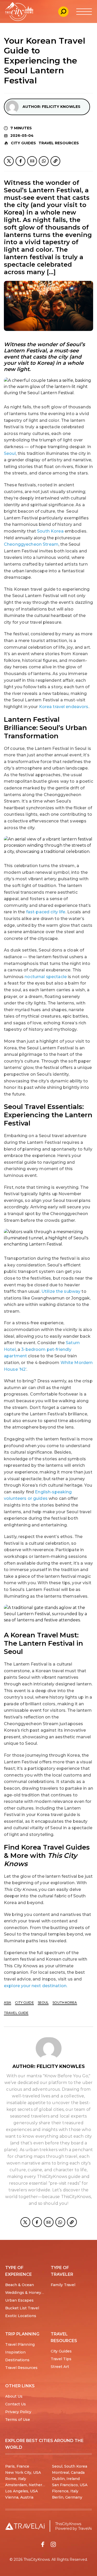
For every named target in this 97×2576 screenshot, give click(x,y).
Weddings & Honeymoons (30, 2293)
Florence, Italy (65, 2491)
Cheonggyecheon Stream (31, 544)
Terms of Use (18, 2420)
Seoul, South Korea (70, 2466)
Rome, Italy (16, 2479)
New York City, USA (23, 2472)
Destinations (17, 2360)
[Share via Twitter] (9, 161)
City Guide (24, 2003)
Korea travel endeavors (64, 707)
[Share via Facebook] (20, 161)
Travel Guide (16, 2013)
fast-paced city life (46, 912)
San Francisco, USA (70, 2485)
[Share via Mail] (32, 161)
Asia (8, 2003)
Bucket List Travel (22, 2308)
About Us (14, 2396)
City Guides (23, 143)
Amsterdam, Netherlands (29, 2485)
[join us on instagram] (53, 2544)
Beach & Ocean (20, 2285)
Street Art (60, 2367)
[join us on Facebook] (43, 2544)
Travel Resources (59, 143)
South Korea (50, 531)
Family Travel (63, 2285)
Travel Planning (20, 2344)
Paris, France (17, 2466)
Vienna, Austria (19, 2497)
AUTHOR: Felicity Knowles (51, 107)
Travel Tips (61, 2359)
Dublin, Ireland (66, 2479)
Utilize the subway (61, 1291)
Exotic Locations (21, 2316)
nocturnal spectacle (46, 977)
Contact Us (16, 2404)
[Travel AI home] (25, 2526)
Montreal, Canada (68, 2472)
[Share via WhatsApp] (44, 161)
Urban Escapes (19, 2300)
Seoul (10, 453)
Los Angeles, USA (21, 2491)
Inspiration (15, 2352)
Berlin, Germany (67, 2497)
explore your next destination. (36, 1986)
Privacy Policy (18, 2412)
